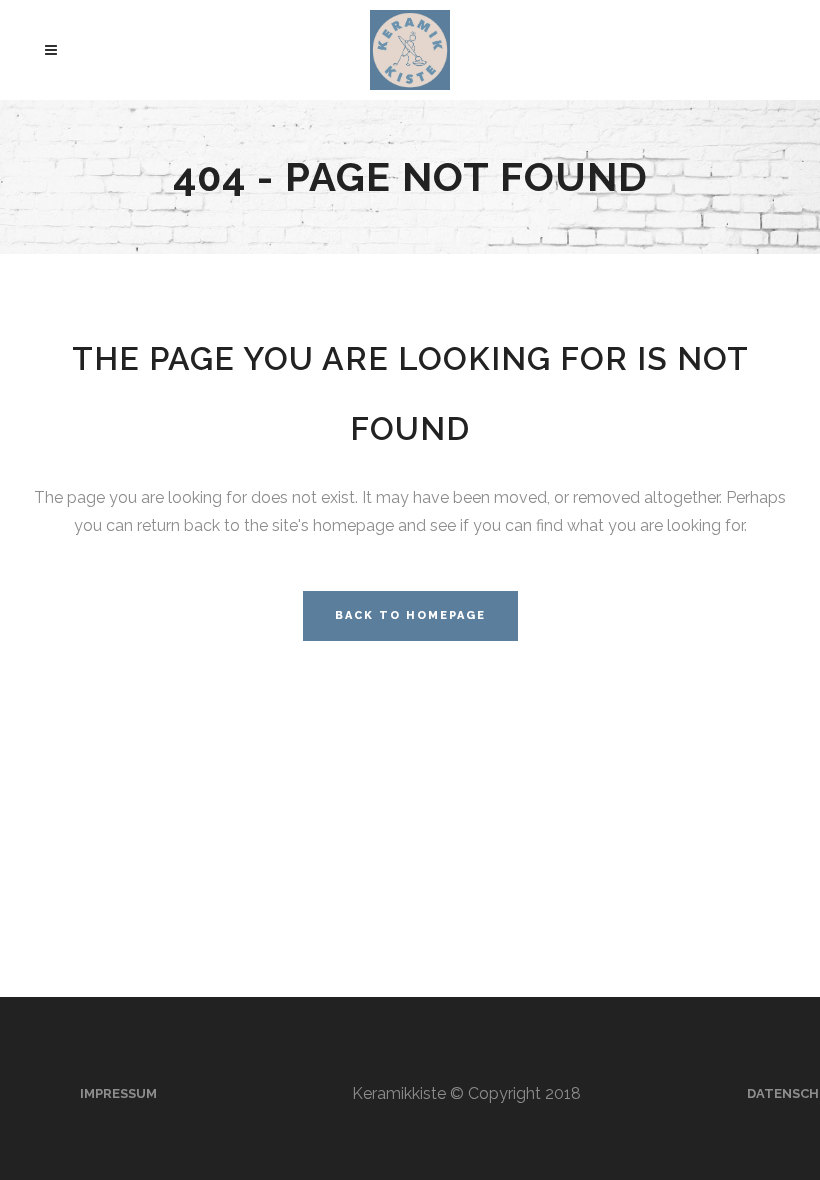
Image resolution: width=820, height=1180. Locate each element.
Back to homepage (410, 615)
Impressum (118, 1093)
